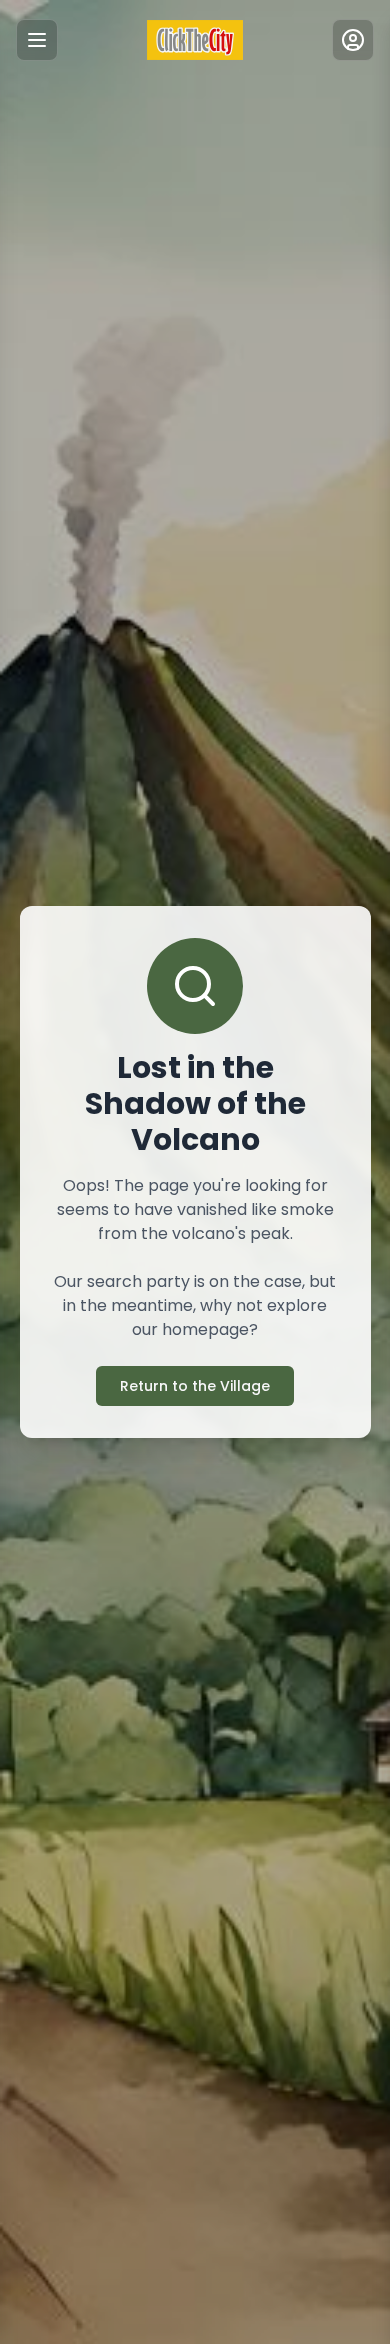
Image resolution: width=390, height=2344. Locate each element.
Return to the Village (195, 1386)
